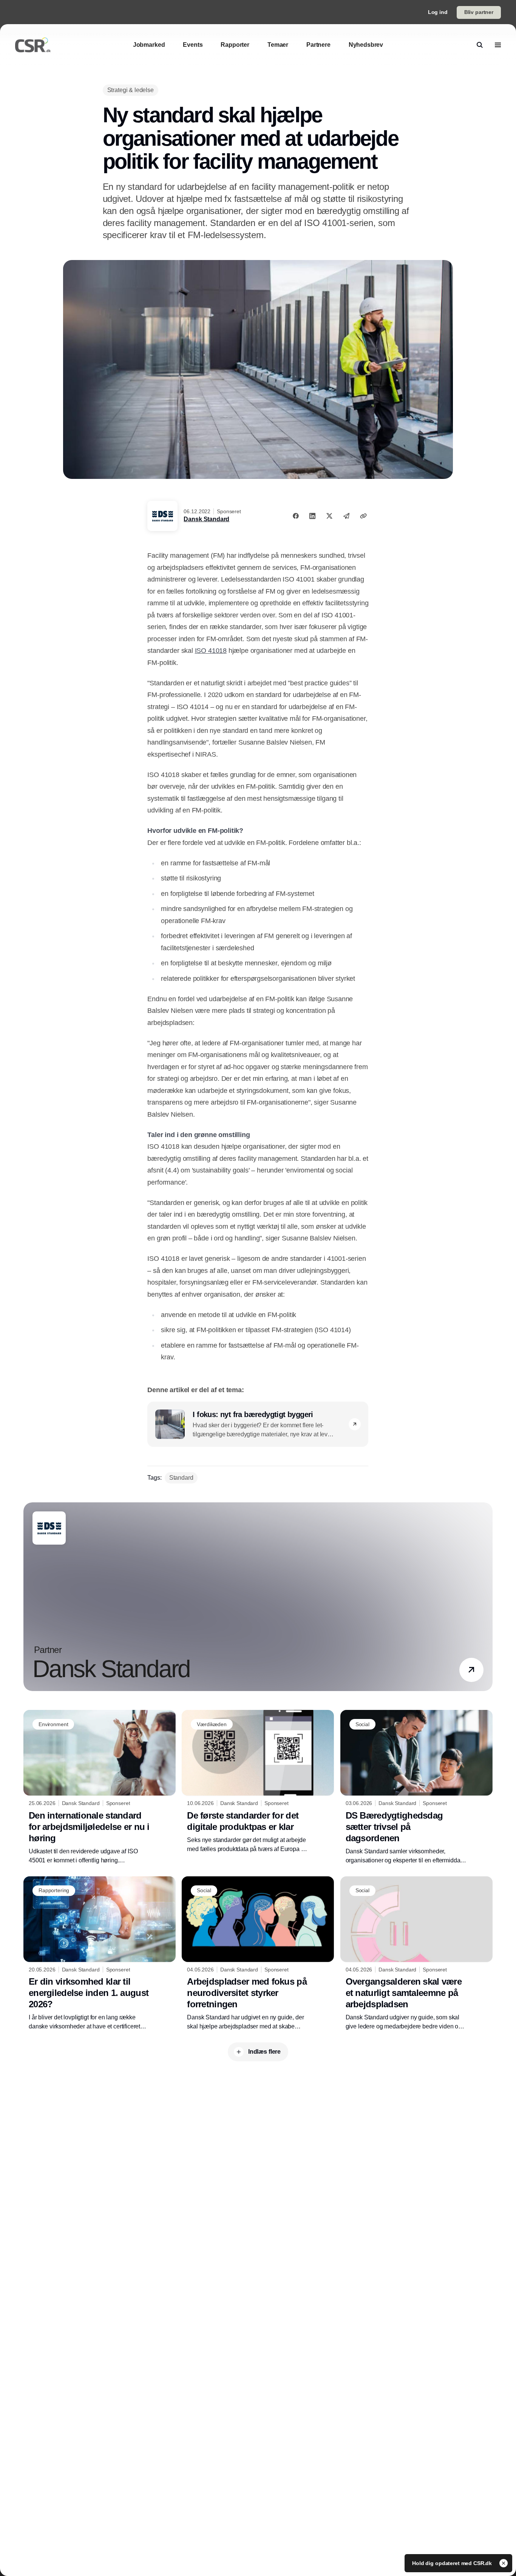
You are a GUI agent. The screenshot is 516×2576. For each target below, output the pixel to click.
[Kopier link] (363, 516)
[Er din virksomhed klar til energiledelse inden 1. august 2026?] (100, 1954)
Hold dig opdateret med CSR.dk (453, 2563)
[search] (480, 45)
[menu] (498, 45)
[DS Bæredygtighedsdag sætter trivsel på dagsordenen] (416, 1787)
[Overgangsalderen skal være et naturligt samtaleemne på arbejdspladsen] (416, 1954)
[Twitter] (329, 516)
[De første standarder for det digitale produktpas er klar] (258, 1782)
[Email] (346, 516)
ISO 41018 (211, 651)
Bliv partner (479, 12)
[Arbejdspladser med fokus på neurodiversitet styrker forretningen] (258, 1954)
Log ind (438, 12)
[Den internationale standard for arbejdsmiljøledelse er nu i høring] (100, 1787)
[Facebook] (296, 516)
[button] (355, 1424)
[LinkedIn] (312, 516)
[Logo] (33, 45)
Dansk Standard (206, 519)
